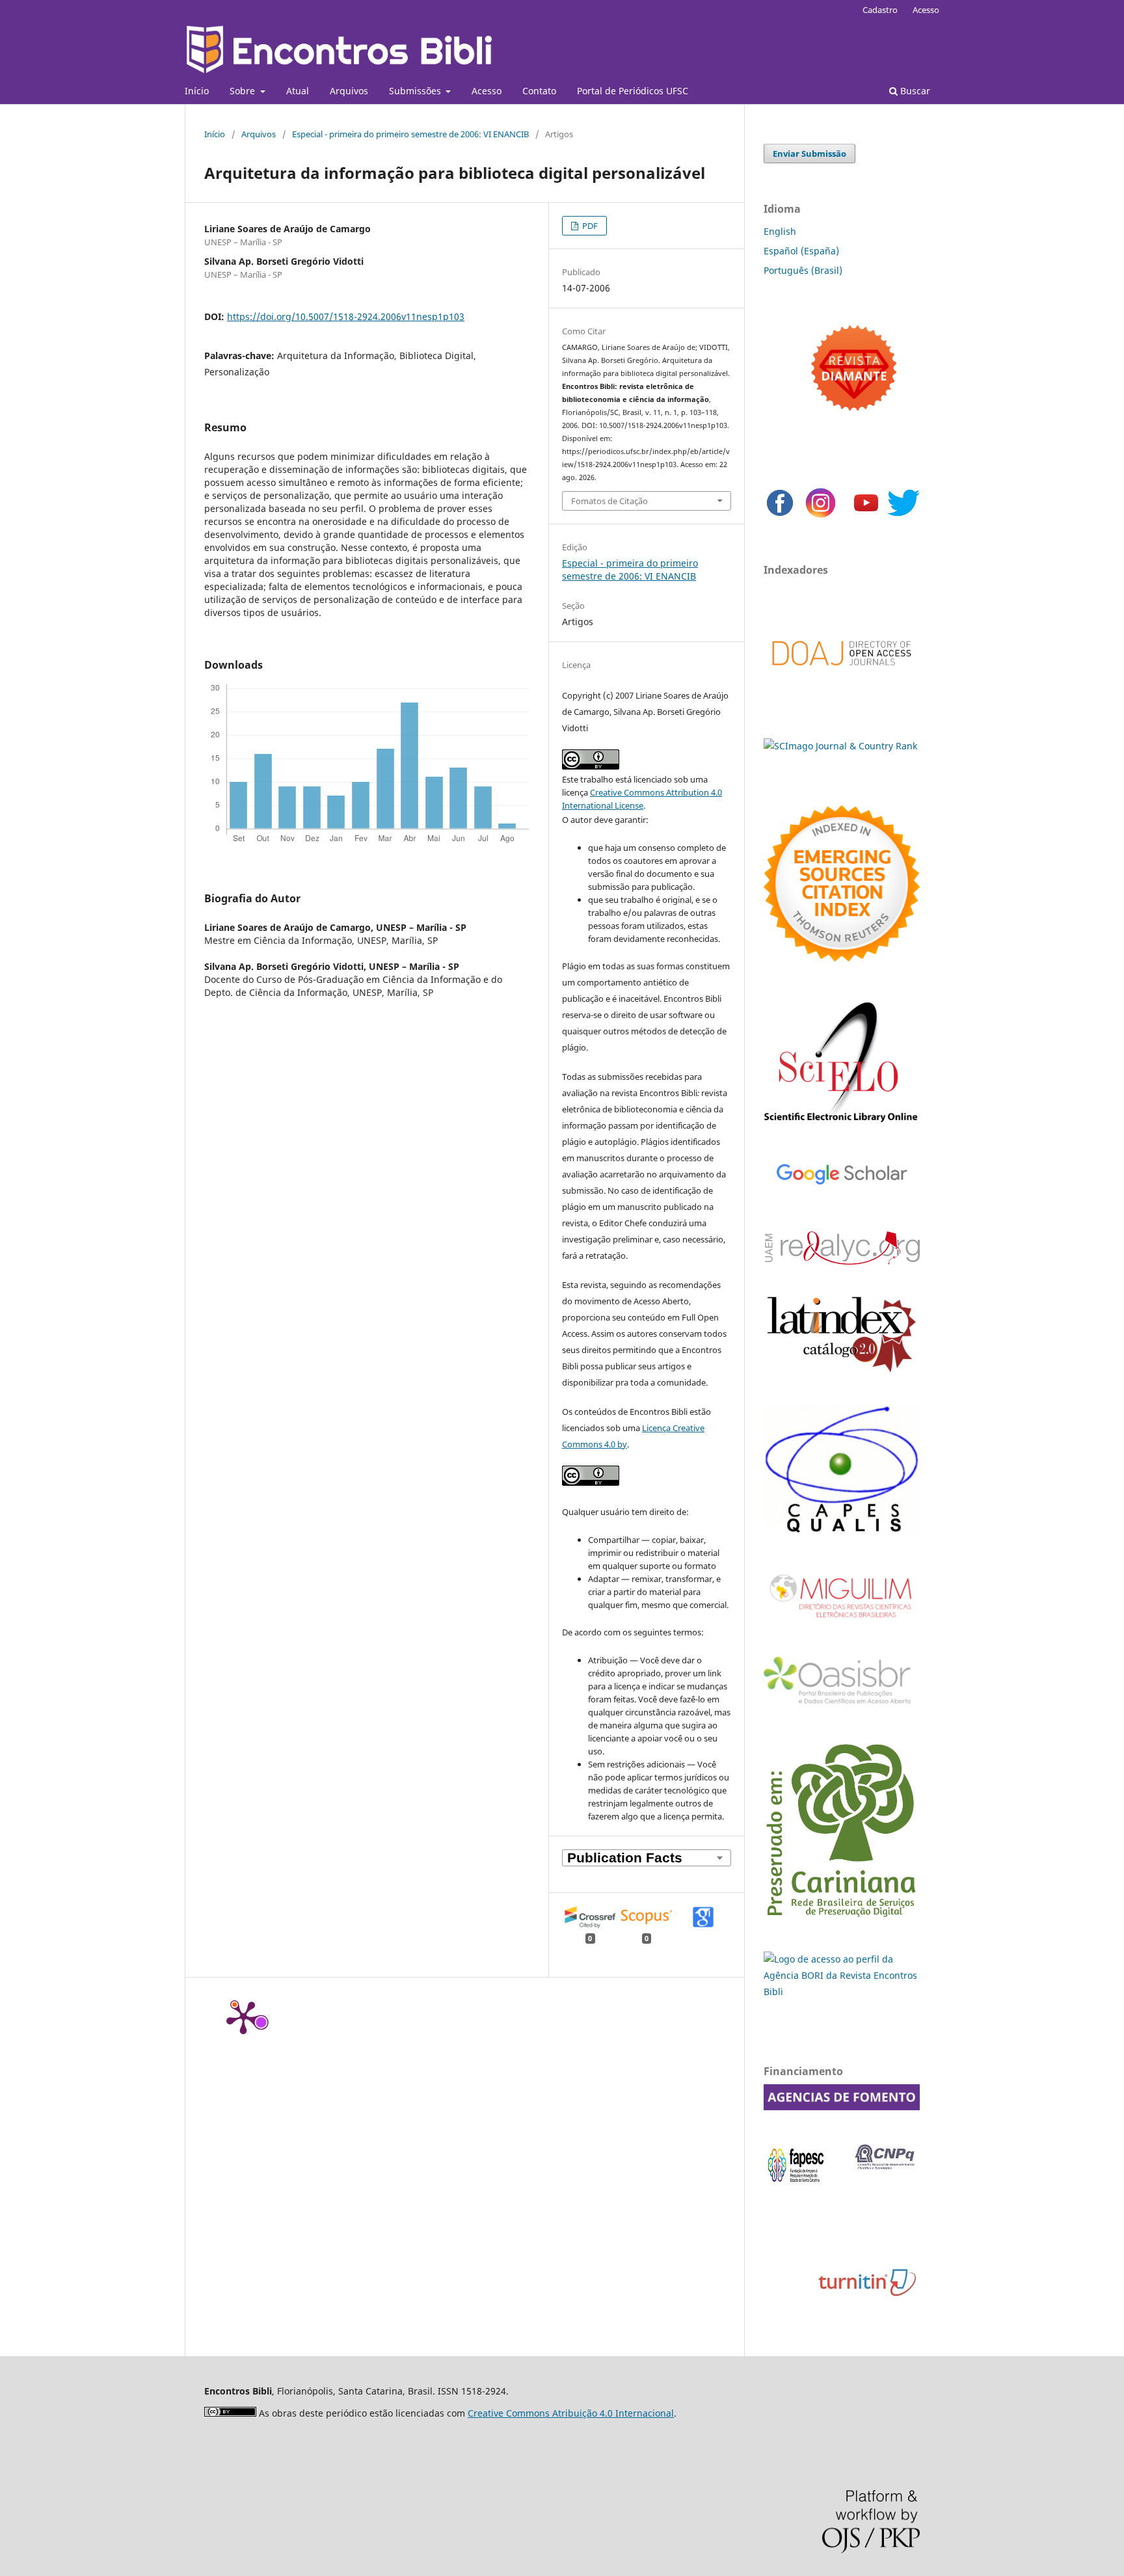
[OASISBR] (842, 1705)
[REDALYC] (842, 1261)
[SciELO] (842, 1124)
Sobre (244, 91)
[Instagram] (821, 516)
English (780, 231)
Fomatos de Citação (609, 501)
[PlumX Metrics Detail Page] (243, 2017)
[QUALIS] (842, 1532)
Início (197, 91)
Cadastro (880, 10)
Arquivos (349, 91)
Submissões (416, 91)
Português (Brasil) (803, 270)
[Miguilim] (842, 1623)
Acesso (487, 91)
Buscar (914, 91)
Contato (539, 91)
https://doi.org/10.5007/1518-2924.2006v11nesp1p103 (346, 316)
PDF (589, 226)
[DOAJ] (842, 679)
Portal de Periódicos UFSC (633, 91)
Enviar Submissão (810, 154)
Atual (298, 91)
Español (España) (801, 251)
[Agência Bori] (842, 1992)
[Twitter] (903, 516)
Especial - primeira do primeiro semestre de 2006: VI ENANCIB (410, 134)
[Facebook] (780, 516)
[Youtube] (866, 516)
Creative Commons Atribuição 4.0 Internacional (571, 2413)
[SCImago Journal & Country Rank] (840, 746)
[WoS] (842, 958)
